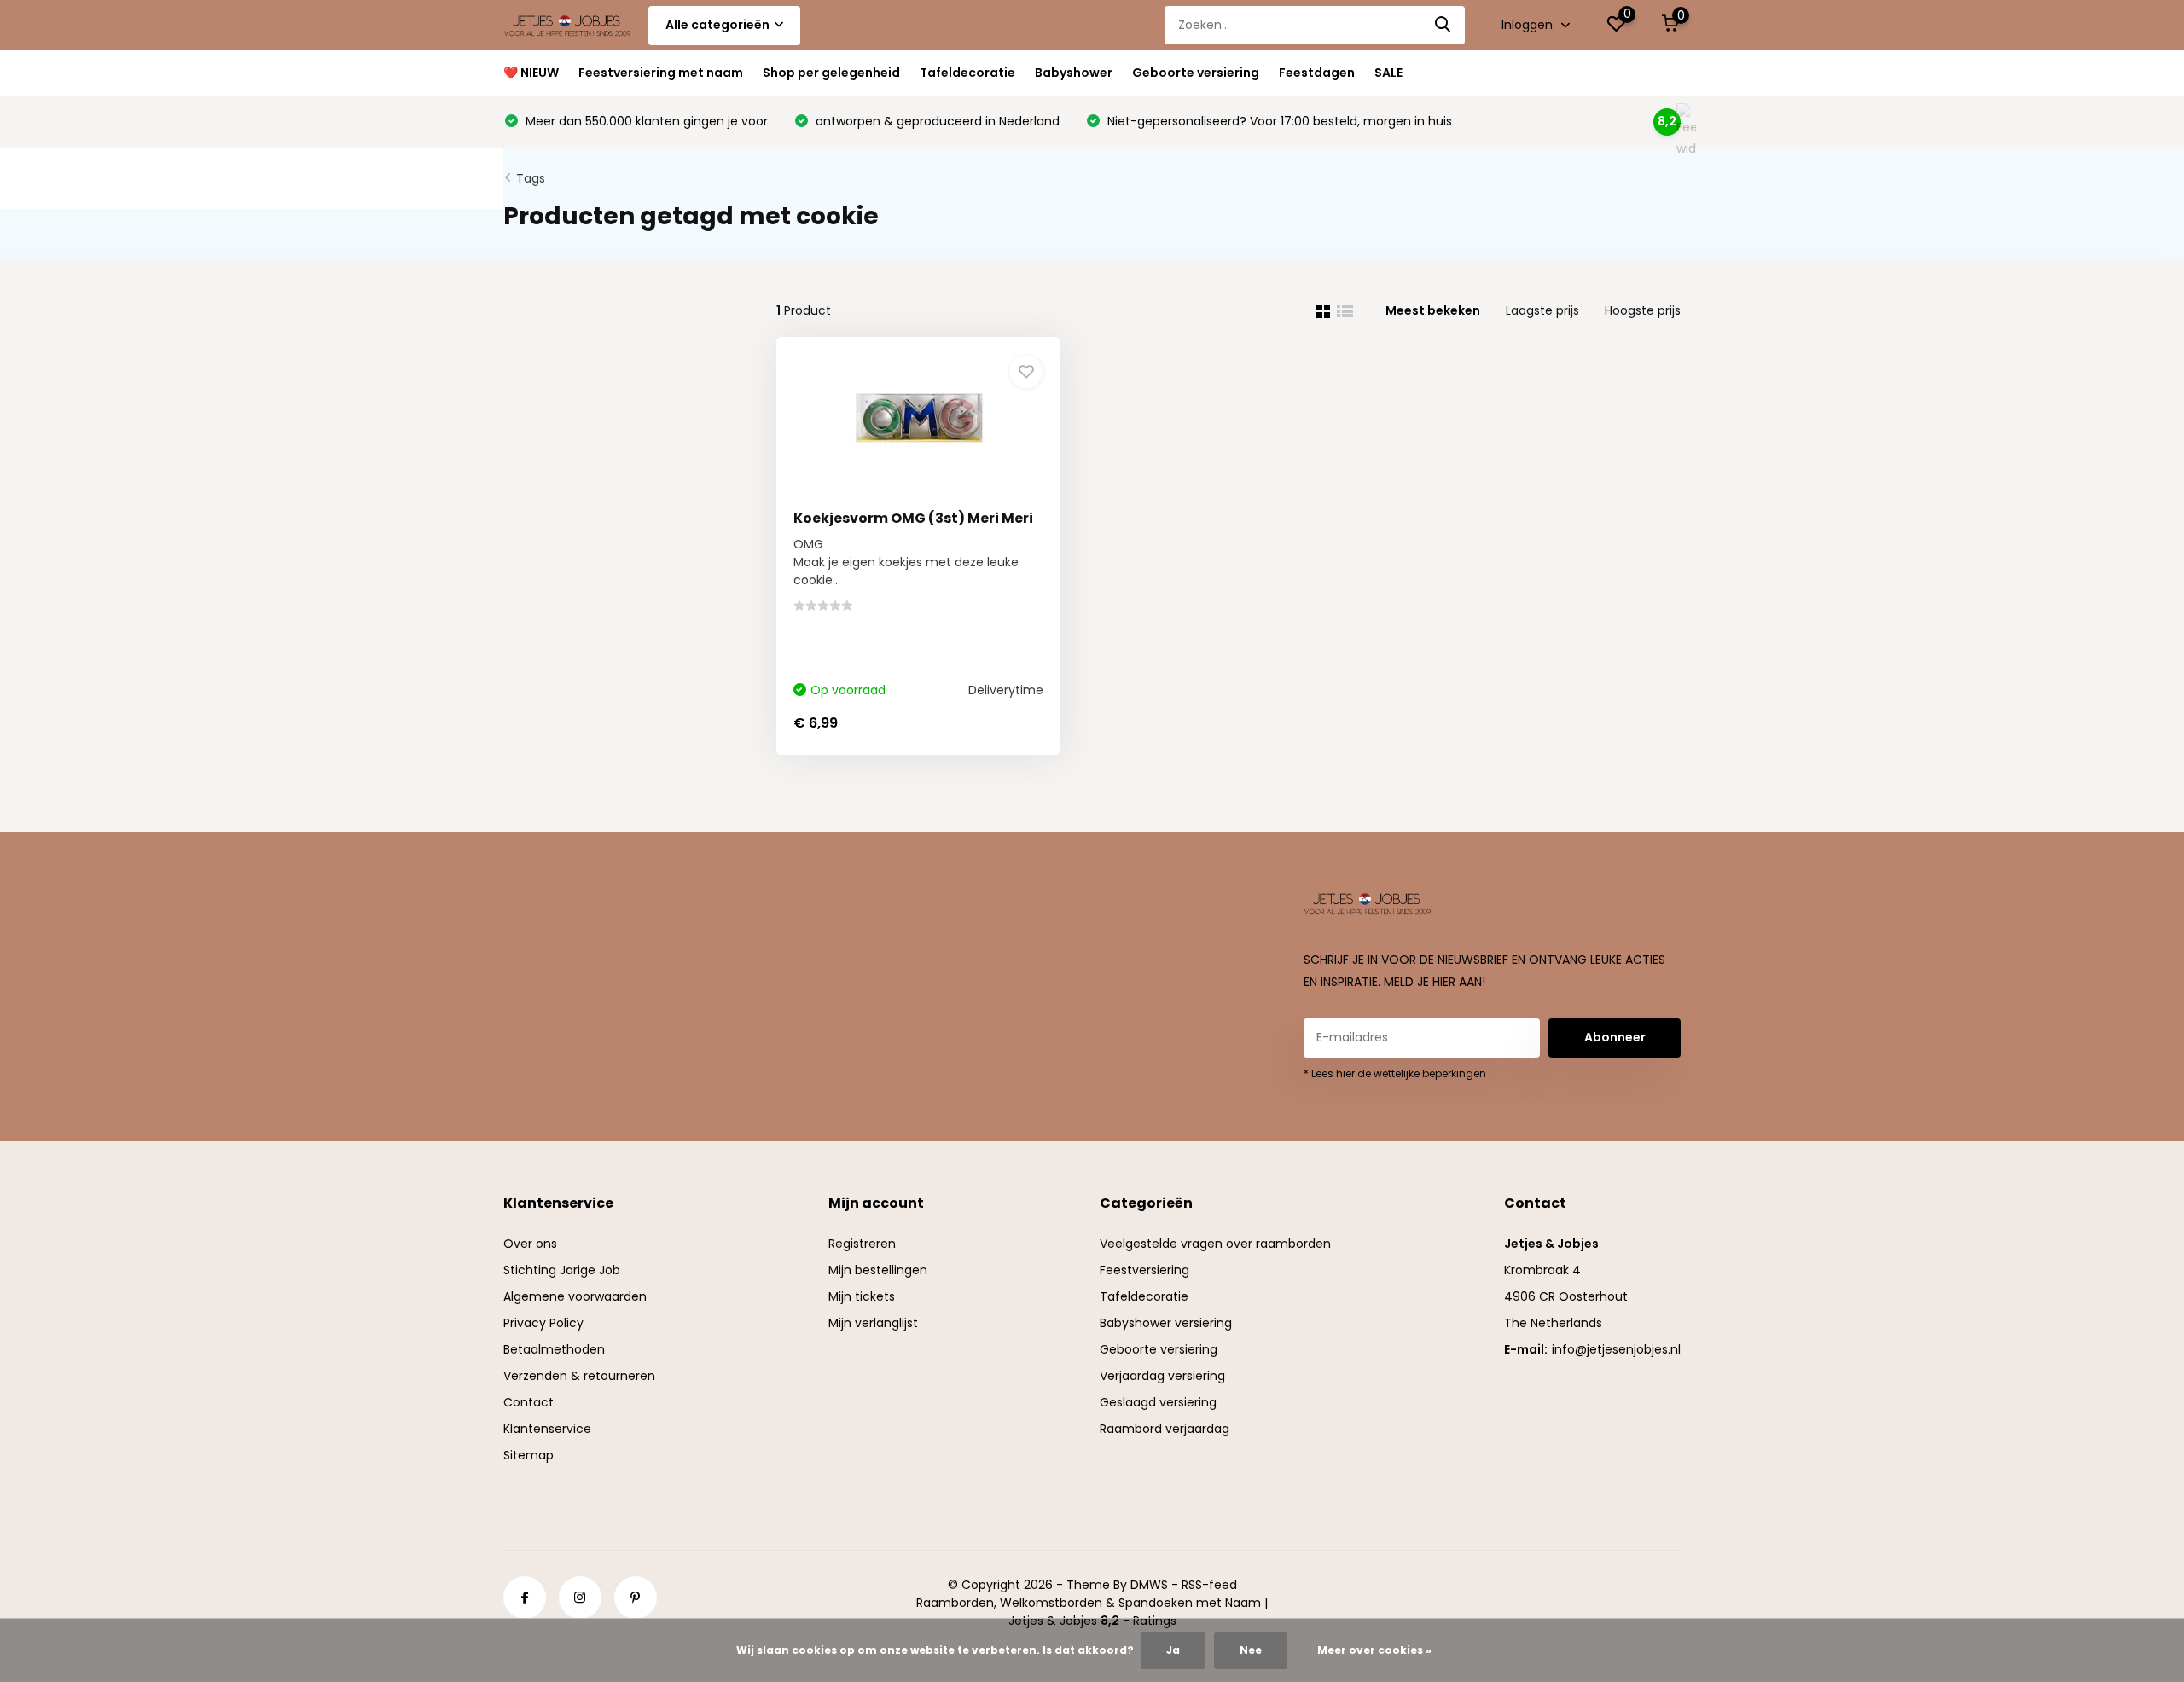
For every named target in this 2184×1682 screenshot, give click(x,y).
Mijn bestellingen (878, 1270)
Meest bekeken (1433, 310)
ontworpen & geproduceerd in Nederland (936, 121)
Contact (529, 1402)
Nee (1251, 1650)
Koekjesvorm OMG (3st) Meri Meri (913, 518)
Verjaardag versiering (1162, 1376)
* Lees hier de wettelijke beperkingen (1395, 1073)
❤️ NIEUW (531, 72)
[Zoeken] (1443, 25)
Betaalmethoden (554, 1349)
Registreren (862, 1244)
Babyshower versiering (1166, 1323)
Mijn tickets (862, 1296)
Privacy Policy (543, 1323)
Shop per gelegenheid (831, 72)
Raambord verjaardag (1165, 1429)
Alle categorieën (717, 25)
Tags (531, 178)
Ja (1173, 1650)
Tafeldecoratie (967, 72)
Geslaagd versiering (1158, 1402)
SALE (1388, 72)
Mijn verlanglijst (873, 1323)
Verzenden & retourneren (579, 1376)
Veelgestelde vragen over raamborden (1215, 1244)
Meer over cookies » (1374, 1650)
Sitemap (529, 1455)
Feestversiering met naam (661, 72)
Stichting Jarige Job (562, 1270)
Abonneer (1615, 1037)
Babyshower (1074, 72)
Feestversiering (1144, 1270)
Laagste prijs (1542, 310)
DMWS (1149, 1585)
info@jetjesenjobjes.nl (1616, 1349)
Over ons (530, 1244)
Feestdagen (1317, 72)
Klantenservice (547, 1429)
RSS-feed (1209, 1585)
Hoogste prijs (1643, 310)
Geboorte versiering (1196, 72)
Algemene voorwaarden (575, 1296)
